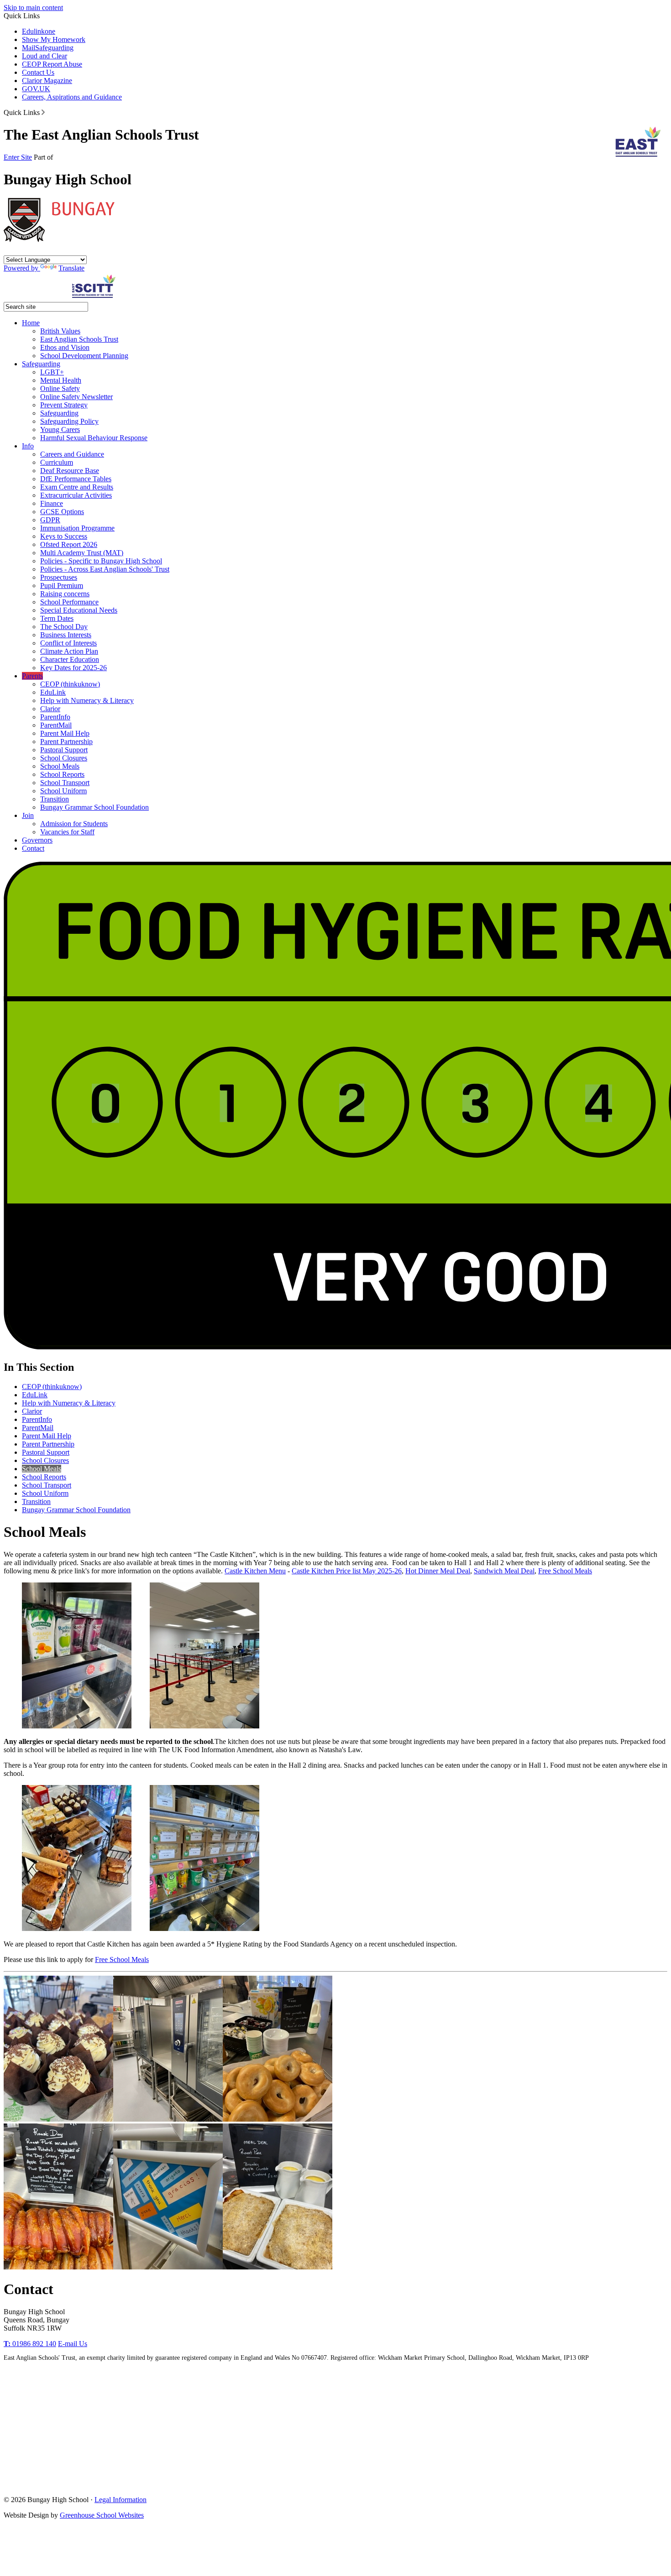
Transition (55, 799)
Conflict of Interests (68, 643)
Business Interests (66, 635)
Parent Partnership (66, 742)
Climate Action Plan (69, 651)
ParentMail (56, 725)
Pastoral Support (64, 750)
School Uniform (63, 791)
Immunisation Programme (77, 528)
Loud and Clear (45, 56)
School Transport (65, 783)
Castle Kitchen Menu (255, 1571)
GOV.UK (36, 89)
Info (28, 446)
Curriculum (57, 462)
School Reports (62, 774)
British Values (60, 331)
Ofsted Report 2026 (69, 544)
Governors (37, 840)
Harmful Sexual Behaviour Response (94, 438)
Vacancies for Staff (67, 832)
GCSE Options (62, 512)
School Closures (64, 758)
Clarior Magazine (47, 81)
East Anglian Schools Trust (79, 339)
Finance (52, 503)
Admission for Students (74, 824)
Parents (32, 676)
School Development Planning (84, 356)
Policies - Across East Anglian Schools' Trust (105, 569)
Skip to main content (33, 8)
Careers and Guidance (72, 454)
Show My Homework (54, 39)
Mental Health (61, 380)
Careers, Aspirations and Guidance (72, 97)
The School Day (64, 627)
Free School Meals (565, 1571)
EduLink (53, 692)
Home (31, 323)
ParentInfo (55, 717)
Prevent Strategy (64, 405)
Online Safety (60, 388)
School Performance (69, 602)
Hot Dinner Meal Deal (438, 1571)
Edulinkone (39, 31)
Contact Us (38, 72)
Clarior (50, 709)
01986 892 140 (30, 2344)
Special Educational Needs (79, 610)
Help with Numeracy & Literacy (87, 700)
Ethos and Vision (65, 347)
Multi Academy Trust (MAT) (82, 553)
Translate (71, 268)
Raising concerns (65, 594)
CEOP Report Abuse (52, 64)
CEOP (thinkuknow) (70, 684)
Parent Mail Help (65, 733)
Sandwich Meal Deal (504, 1571)
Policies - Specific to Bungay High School (101, 561)
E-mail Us (73, 2344)
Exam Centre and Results (77, 487)
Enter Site (18, 157)
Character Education (70, 659)
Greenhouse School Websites (102, 2515)
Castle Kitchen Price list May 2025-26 (347, 1571)
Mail (29, 48)
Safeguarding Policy (69, 421)
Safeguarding (54, 48)
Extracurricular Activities (76, 495)
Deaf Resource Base (70, 471)
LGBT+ (52, 372)
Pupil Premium (62, 585)
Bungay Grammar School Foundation (94, 807)
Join (28, 815)
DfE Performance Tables (76, 479)
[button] (43, 112)
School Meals (60, 766)
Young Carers (60, 429)
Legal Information (121, 2500)
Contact (33, 848)
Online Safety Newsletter (76, 397)
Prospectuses (59, 577)
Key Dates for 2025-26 (73, 668)
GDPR (50, 520)
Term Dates (57, 618)
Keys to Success (64, 536)
